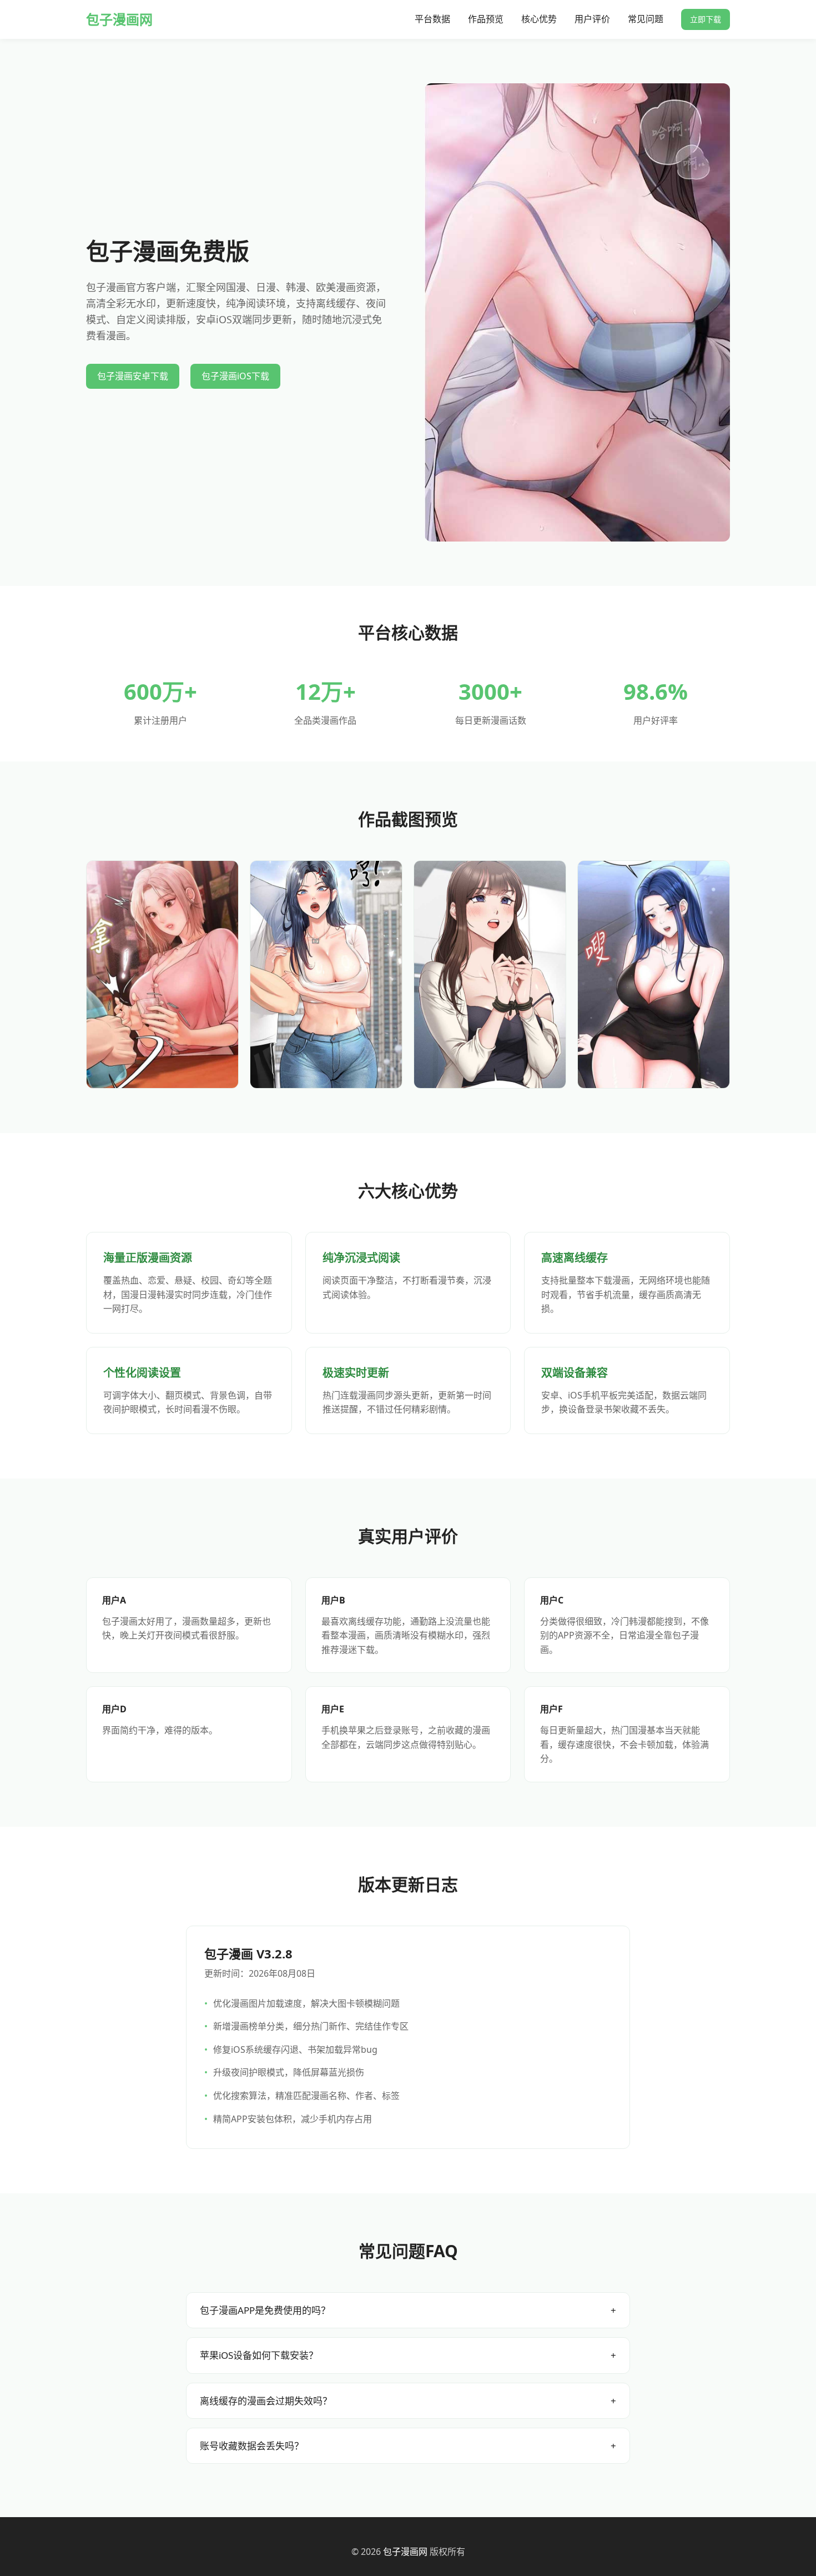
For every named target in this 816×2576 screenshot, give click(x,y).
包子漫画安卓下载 (133, 376)
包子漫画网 (119, 19)
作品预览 (486, 19)
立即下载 (706, 19)
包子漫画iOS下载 (235, 376)
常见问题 (646, 19)
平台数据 (432, 19)
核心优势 (539, 19)
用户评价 (592, 19)
